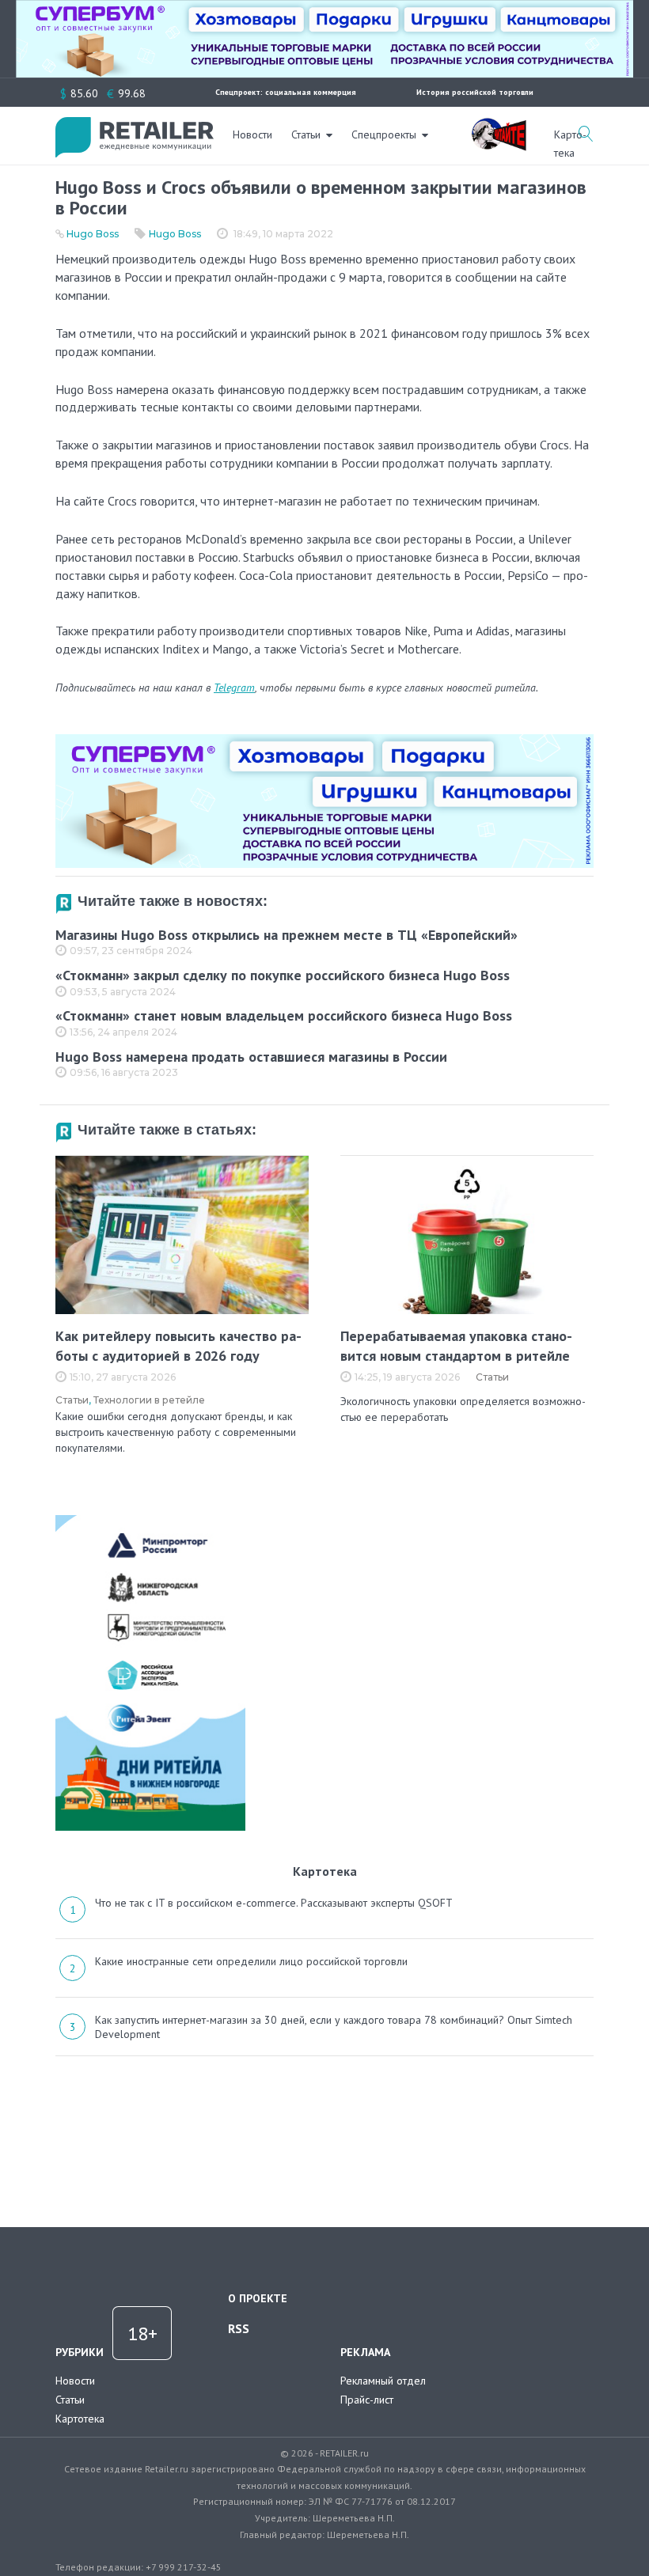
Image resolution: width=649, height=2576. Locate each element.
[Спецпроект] (499, 126)
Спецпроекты (384, 134)
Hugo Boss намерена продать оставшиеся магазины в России (251, 1057)
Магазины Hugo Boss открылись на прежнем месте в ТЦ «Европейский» (287, 935)
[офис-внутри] (324, 741)
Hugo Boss (93, 234)
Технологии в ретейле (149, 1400)
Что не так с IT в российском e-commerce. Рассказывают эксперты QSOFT (274, 1903)
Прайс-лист (367, 2400)
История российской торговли (475, 92)
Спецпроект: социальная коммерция (286, 92)
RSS (239, 2328)
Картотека (80, 2419)
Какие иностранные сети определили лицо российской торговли (251, 1961)
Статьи (306, 134)
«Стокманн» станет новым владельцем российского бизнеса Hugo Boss (284, 1015)
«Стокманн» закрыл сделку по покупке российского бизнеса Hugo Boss (283, 975)
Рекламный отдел (383, 2381)
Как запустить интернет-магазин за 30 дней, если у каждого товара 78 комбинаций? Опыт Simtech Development (334, 2027)
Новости (252, 134)
